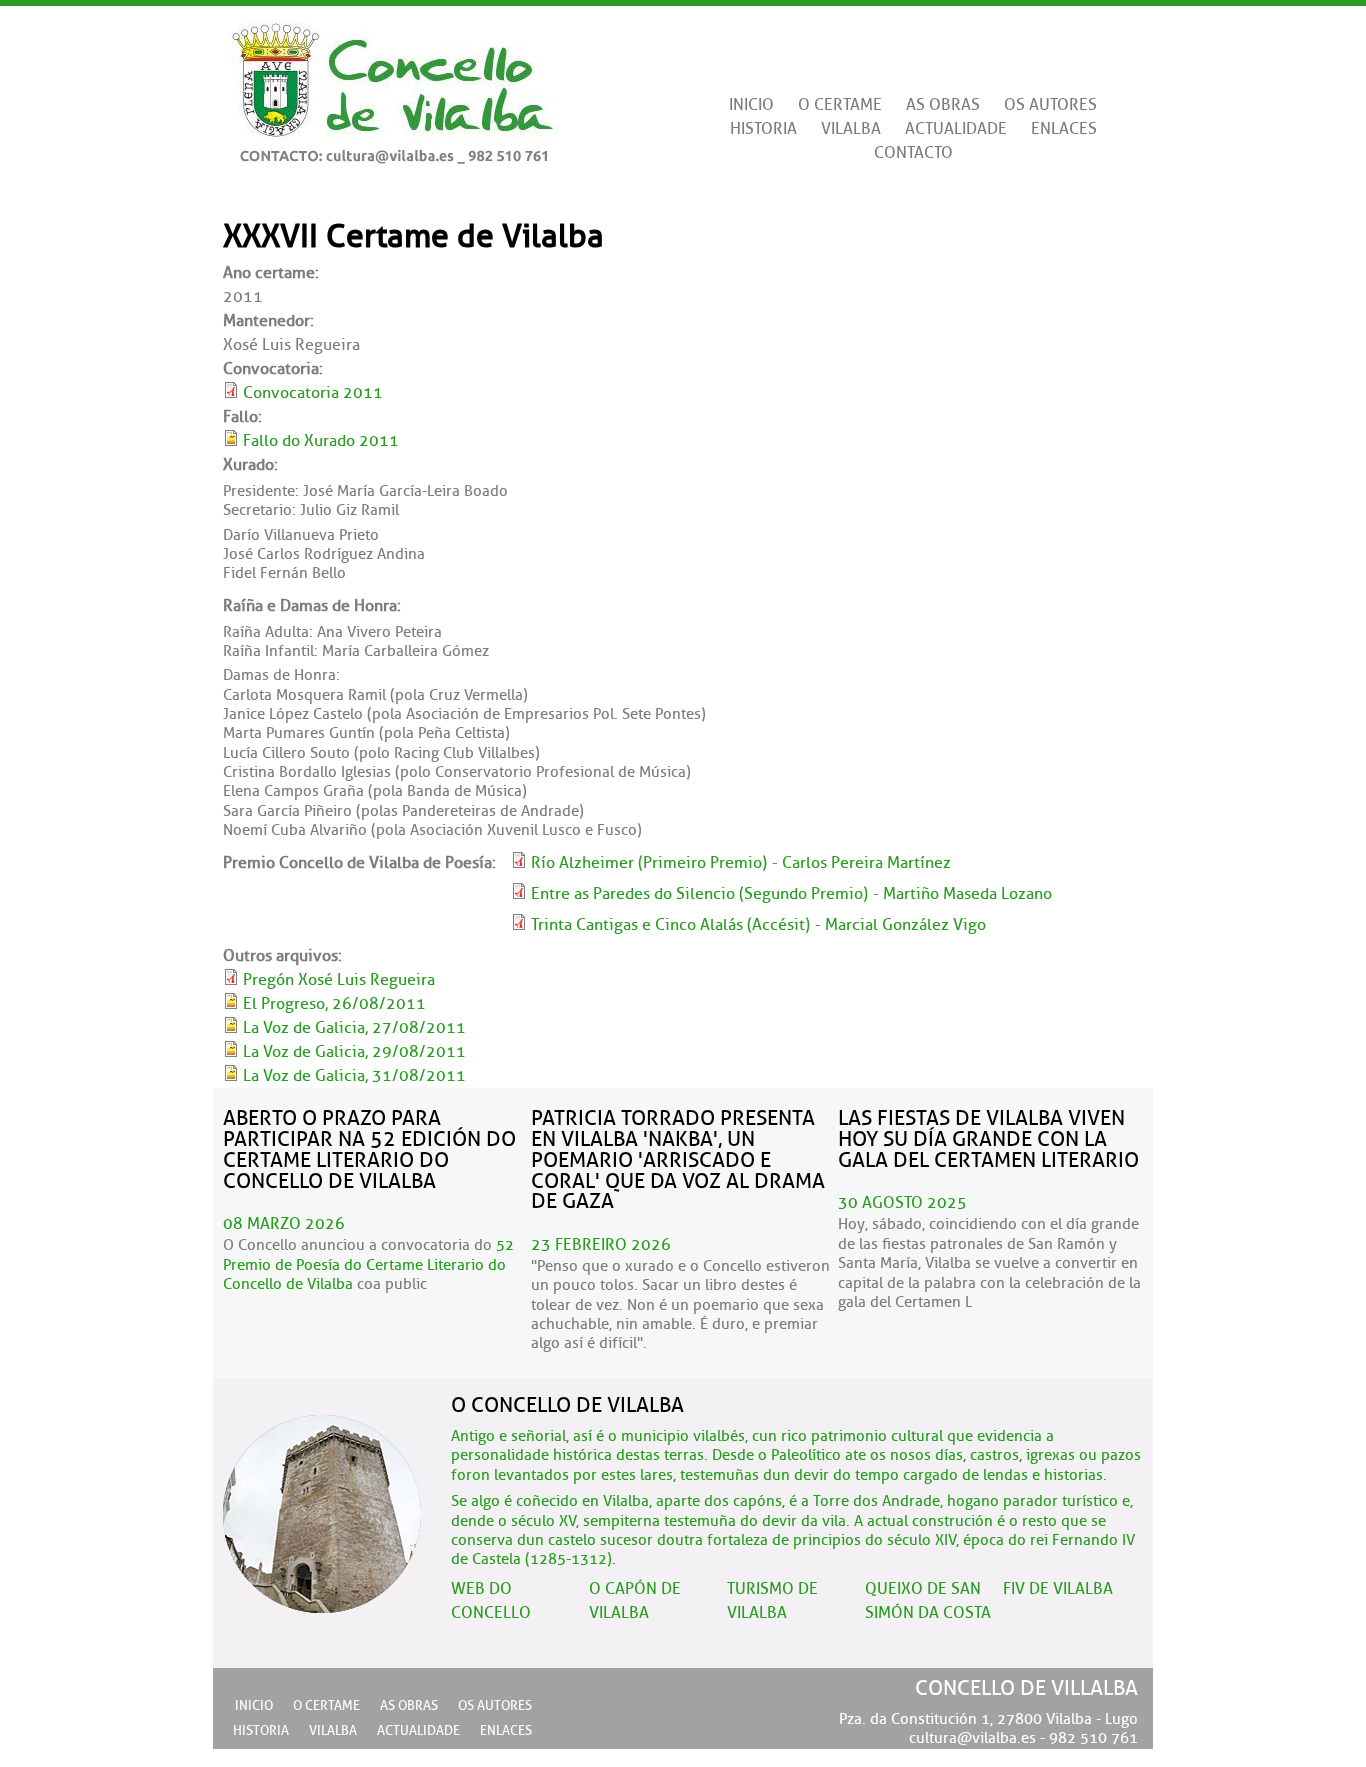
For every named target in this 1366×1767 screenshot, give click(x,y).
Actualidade (956, 129)
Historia (763, 129)
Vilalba (851, 129)
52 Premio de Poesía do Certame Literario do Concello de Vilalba (368, 1264)
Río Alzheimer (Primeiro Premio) (649, 863)
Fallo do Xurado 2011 (321, 441)
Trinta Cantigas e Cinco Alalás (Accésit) (670, 925)
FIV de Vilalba (1058, 1589)
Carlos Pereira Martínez (866, 863)
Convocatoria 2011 (313, 393)
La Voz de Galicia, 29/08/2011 (354, 1052)
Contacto (913, 153)
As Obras (943, 105)
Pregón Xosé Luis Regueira (339, 980)
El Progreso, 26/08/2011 (334, 1004)
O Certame (840, 105)
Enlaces (1064, 129)
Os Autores (1050, 105)
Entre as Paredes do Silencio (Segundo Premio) (699, 894)
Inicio (751, 105)
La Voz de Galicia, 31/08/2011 (354, 1076)
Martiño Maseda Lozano (967, 894)
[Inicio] (391, 85)
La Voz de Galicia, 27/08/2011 (354, 1028)
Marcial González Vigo (905, 925)
